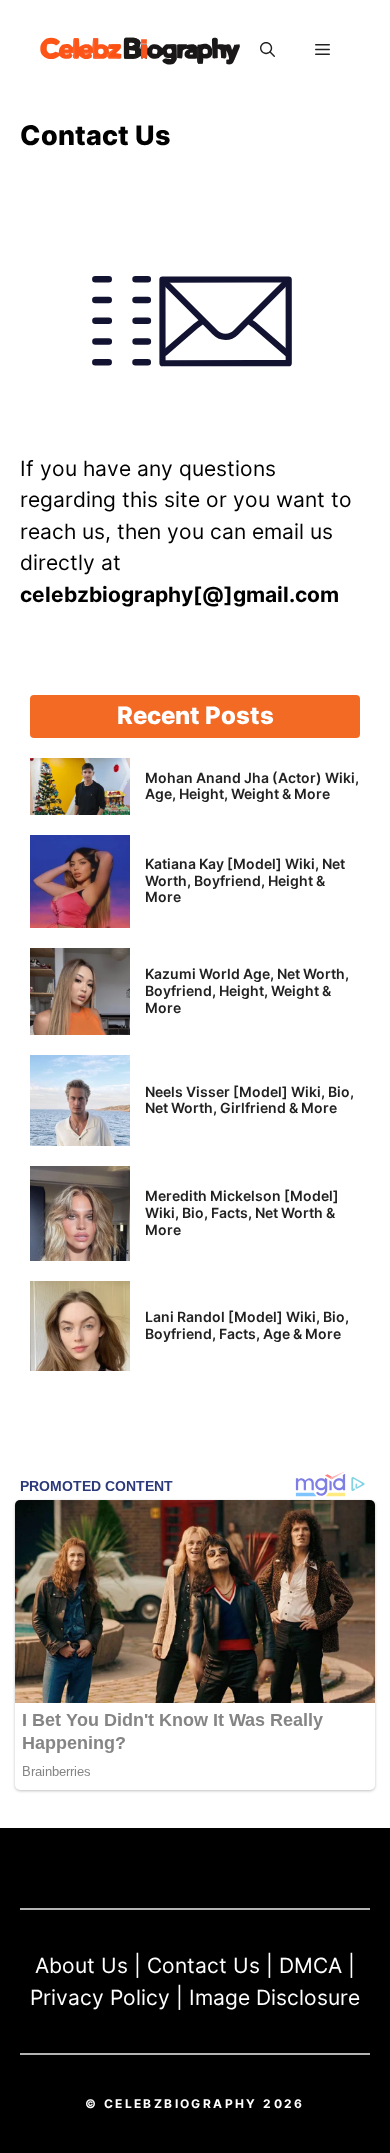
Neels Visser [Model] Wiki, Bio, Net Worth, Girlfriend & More (249, 1100)
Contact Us (203, 1965)
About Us (81, 1965)
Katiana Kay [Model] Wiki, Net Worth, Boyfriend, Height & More (245, 880)
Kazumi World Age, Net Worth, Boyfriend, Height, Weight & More (247, 990)
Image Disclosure (274, 1997)
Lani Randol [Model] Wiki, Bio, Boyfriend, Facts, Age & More (247, 1325)
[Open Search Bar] (267, 50)
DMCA (310, 1965)
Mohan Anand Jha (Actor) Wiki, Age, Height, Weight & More (252, 786)
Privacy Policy (100, 1997)
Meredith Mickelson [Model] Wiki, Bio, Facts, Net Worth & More (242, 1212)
